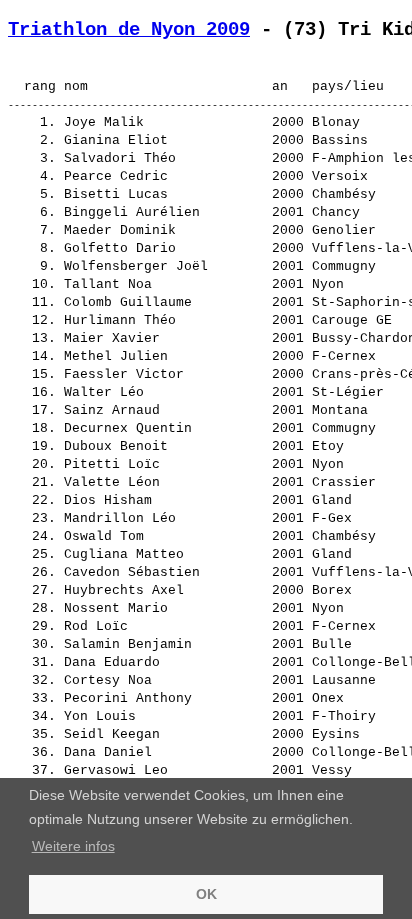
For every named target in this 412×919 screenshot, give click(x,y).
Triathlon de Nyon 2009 (129, 30)
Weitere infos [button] (73, 846)
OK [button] (206, 894)
